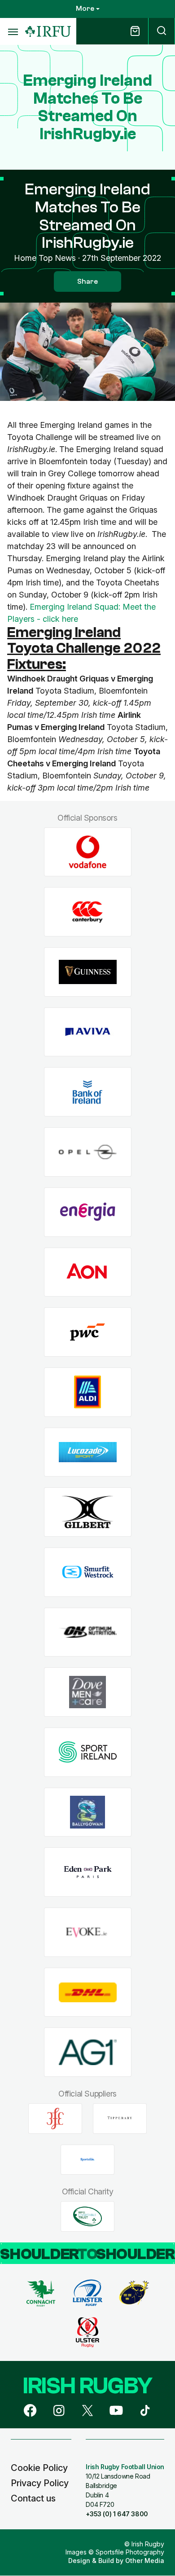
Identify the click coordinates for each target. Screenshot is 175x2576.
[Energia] (88, 1212)
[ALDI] (88, 1392)
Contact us (33, 2498)
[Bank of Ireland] (88, 1092)
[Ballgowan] (88, 1812)
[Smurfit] (88, 1572)
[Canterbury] (88, 912)
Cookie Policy (39, 2468)
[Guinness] (88, 972)
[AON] (88, 1272)
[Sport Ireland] (88, 1752)
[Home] (48, 32)
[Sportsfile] (87, 2159)
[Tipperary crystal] (120, 2119)
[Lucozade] (88, 1452)
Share (87, 281)
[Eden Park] (88, 1872)
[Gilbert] (88, 1512)
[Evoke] (88, 1932)
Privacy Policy (40, 2483)
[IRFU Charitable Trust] (87, 2216)
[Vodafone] (88, 852)
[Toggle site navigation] (13, 31)
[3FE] (55, 2119)
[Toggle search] (162, 31)
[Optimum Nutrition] (88, 1632)
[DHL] (88, 1992)
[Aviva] (88, 1032)
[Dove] (88, 1692)
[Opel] (88, 1152)
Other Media (145, 2561)
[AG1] (88, 2052)
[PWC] (88, 1332)
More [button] (85, 9)
